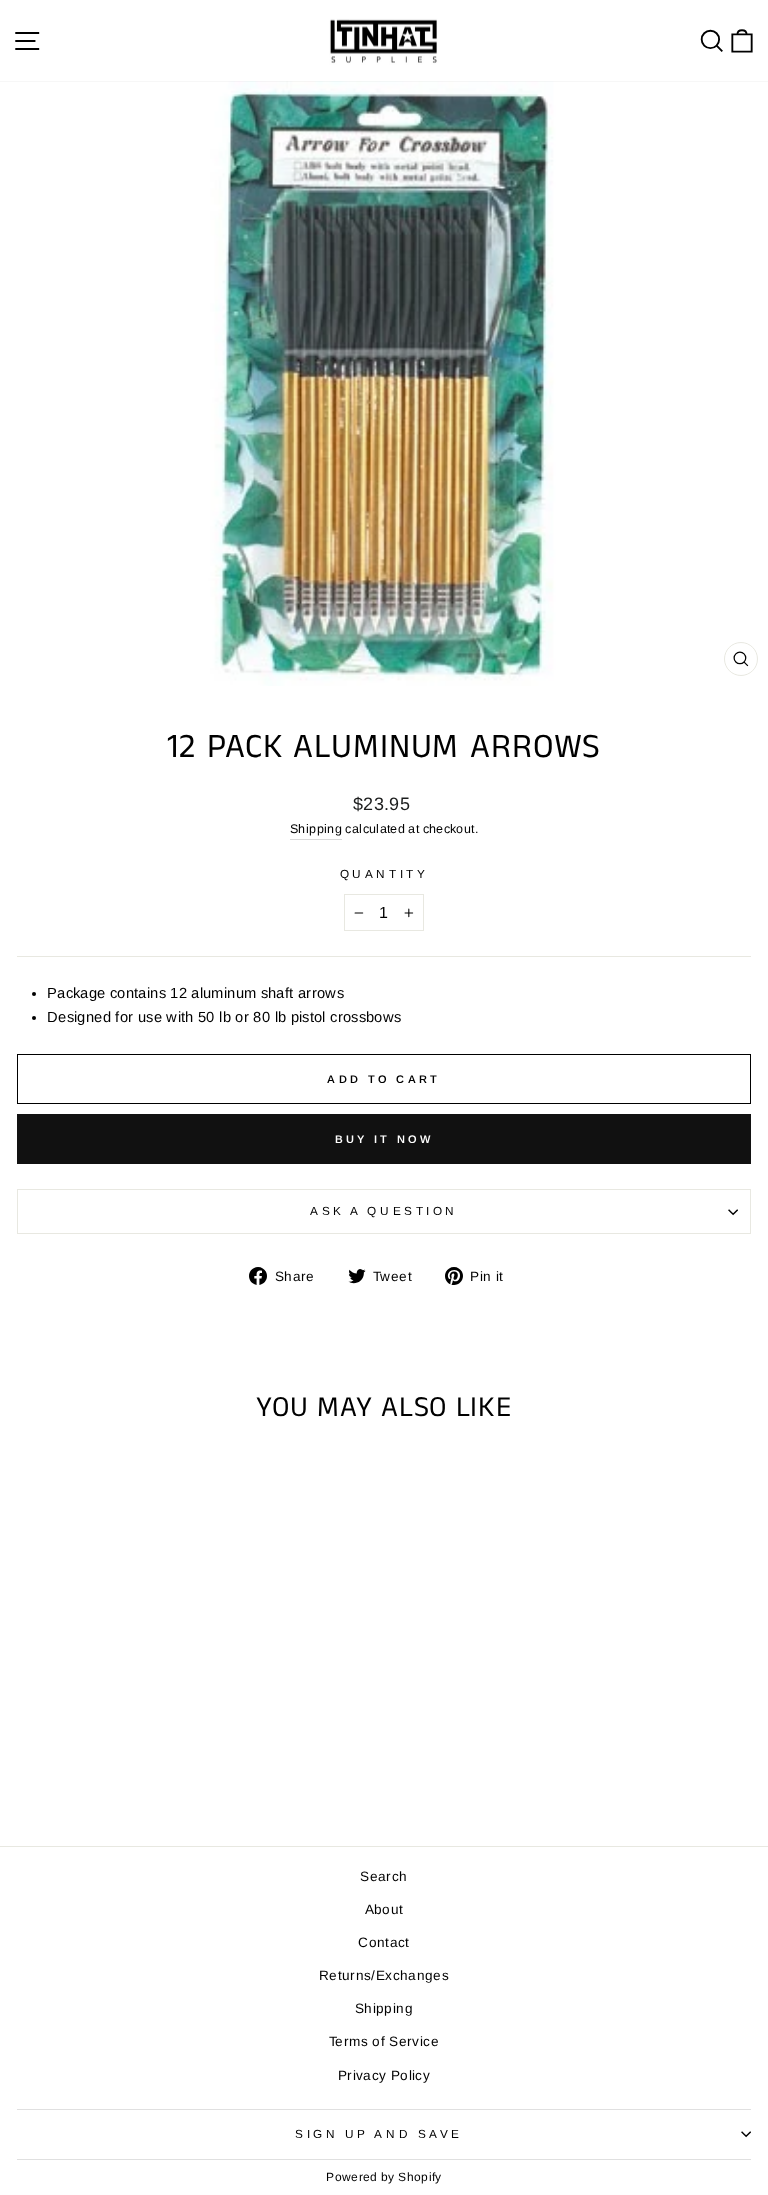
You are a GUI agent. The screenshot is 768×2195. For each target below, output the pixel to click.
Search (383, 1876)
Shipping (316, 829)
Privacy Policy (384, 2075)
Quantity (384, 873)
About (384, 1909)
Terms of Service (384, 2041)
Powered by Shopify (384, 2177)
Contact (384, 1942)
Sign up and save (379, 2133)
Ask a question (383, 1210)
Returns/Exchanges (384, 1975)
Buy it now (384, 1139)
